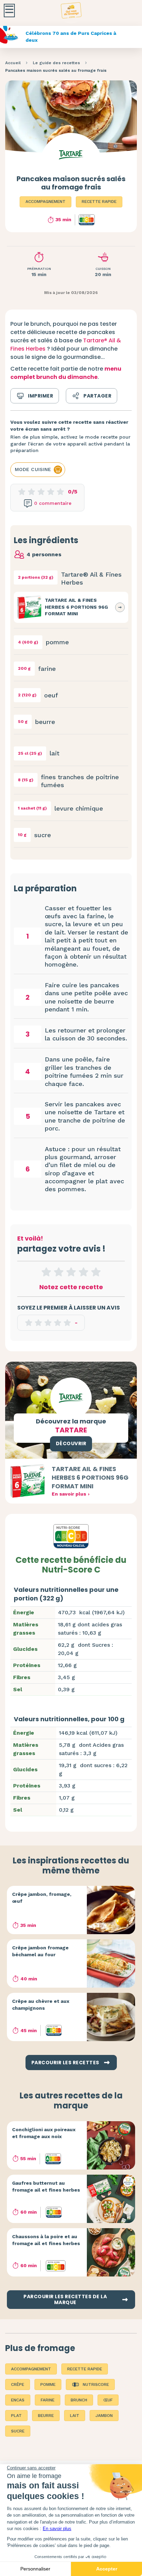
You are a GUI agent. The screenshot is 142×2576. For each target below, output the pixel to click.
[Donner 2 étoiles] (59, 1272)
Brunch (79, 2400)
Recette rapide (99, 202)
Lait (75, 2416)
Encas (18, 2400)
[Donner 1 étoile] (46, 1272)
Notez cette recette (71, 1287)
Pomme (48, 2384)
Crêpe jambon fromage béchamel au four (40, 1951)
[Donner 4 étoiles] (83, 1272)
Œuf (108, 2400)
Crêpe (18, 2384)
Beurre (46, 2416)
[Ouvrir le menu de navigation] (9, 11)
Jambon (104, 2416)
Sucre (18, 2431)
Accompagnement (45, 202)
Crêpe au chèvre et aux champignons (41, 2005)
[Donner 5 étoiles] (96, 1272)
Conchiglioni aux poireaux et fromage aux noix (44, 2133)
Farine (48, 2400)
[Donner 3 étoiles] (71, 1272)
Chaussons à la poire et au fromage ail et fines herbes (46, 2240)
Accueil (13, 63)
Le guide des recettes (56, 63)
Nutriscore (96, 2384)
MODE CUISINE (33, 469)
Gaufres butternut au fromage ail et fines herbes (46, 2186)
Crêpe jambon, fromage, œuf (42, 1898)
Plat (16, 2416)
